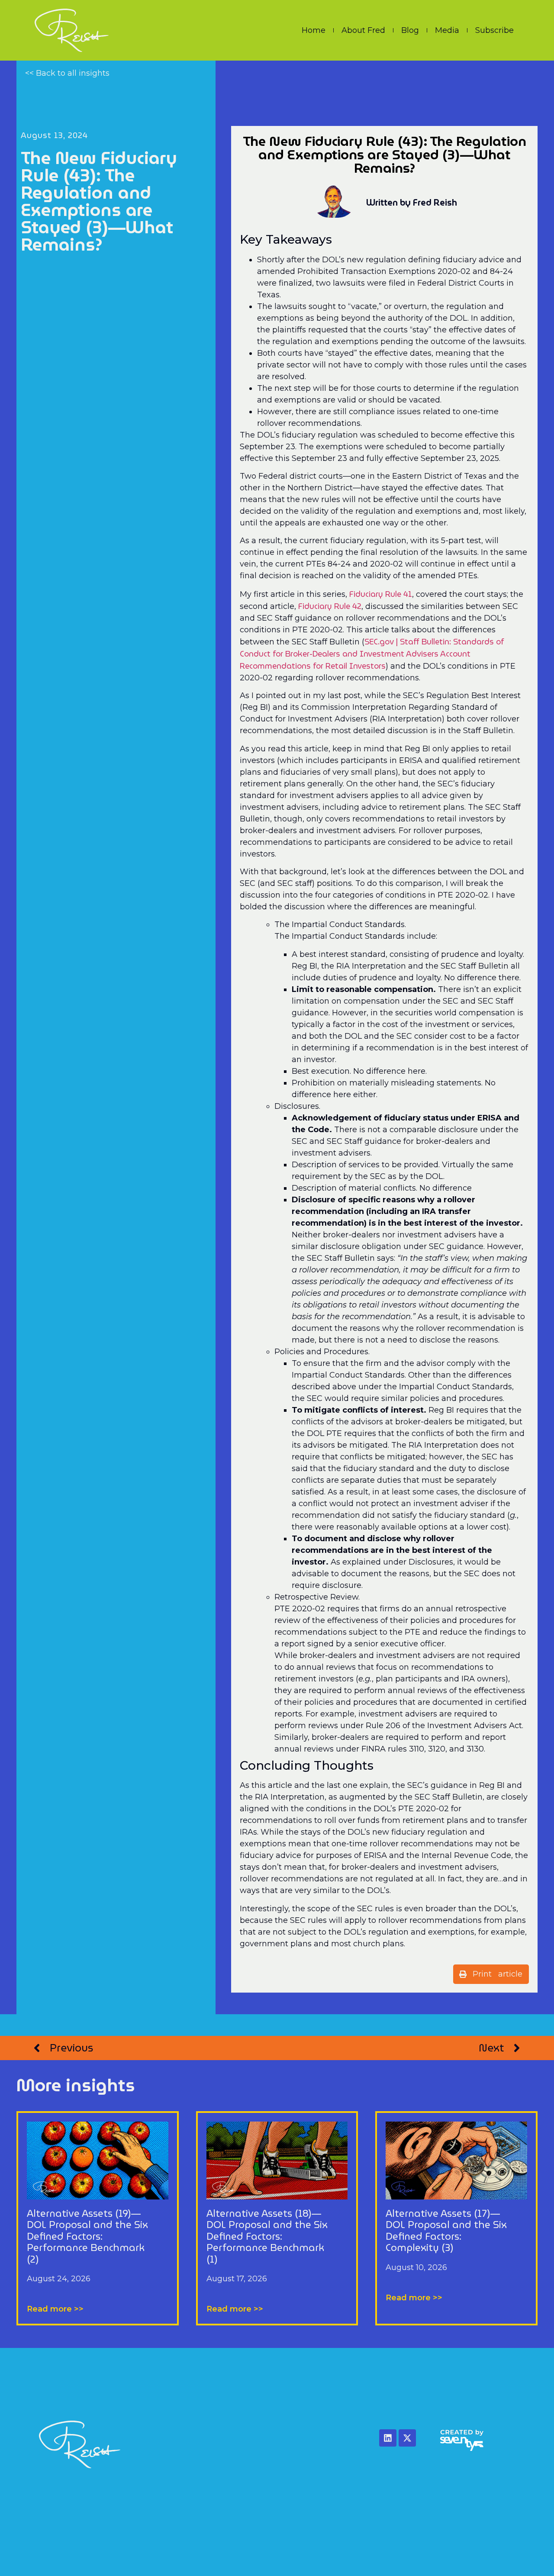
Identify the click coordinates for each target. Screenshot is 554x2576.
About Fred (363, 30)
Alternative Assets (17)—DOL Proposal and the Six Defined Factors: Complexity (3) (446, 2231)
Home (314, 30)
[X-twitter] (407, 2438)
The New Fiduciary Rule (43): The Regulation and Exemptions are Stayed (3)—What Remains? (99, 201)
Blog (410, 30)
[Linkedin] (388, 2438)
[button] (491, 1974)
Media (447, 30)
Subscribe (494, 30)
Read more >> (55, 2309)
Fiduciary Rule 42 (330, 606)
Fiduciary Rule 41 (381, 594)
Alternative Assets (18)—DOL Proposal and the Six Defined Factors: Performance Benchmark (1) (267, 2236)
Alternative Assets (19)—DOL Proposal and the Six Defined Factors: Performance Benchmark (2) (87, 2236)
